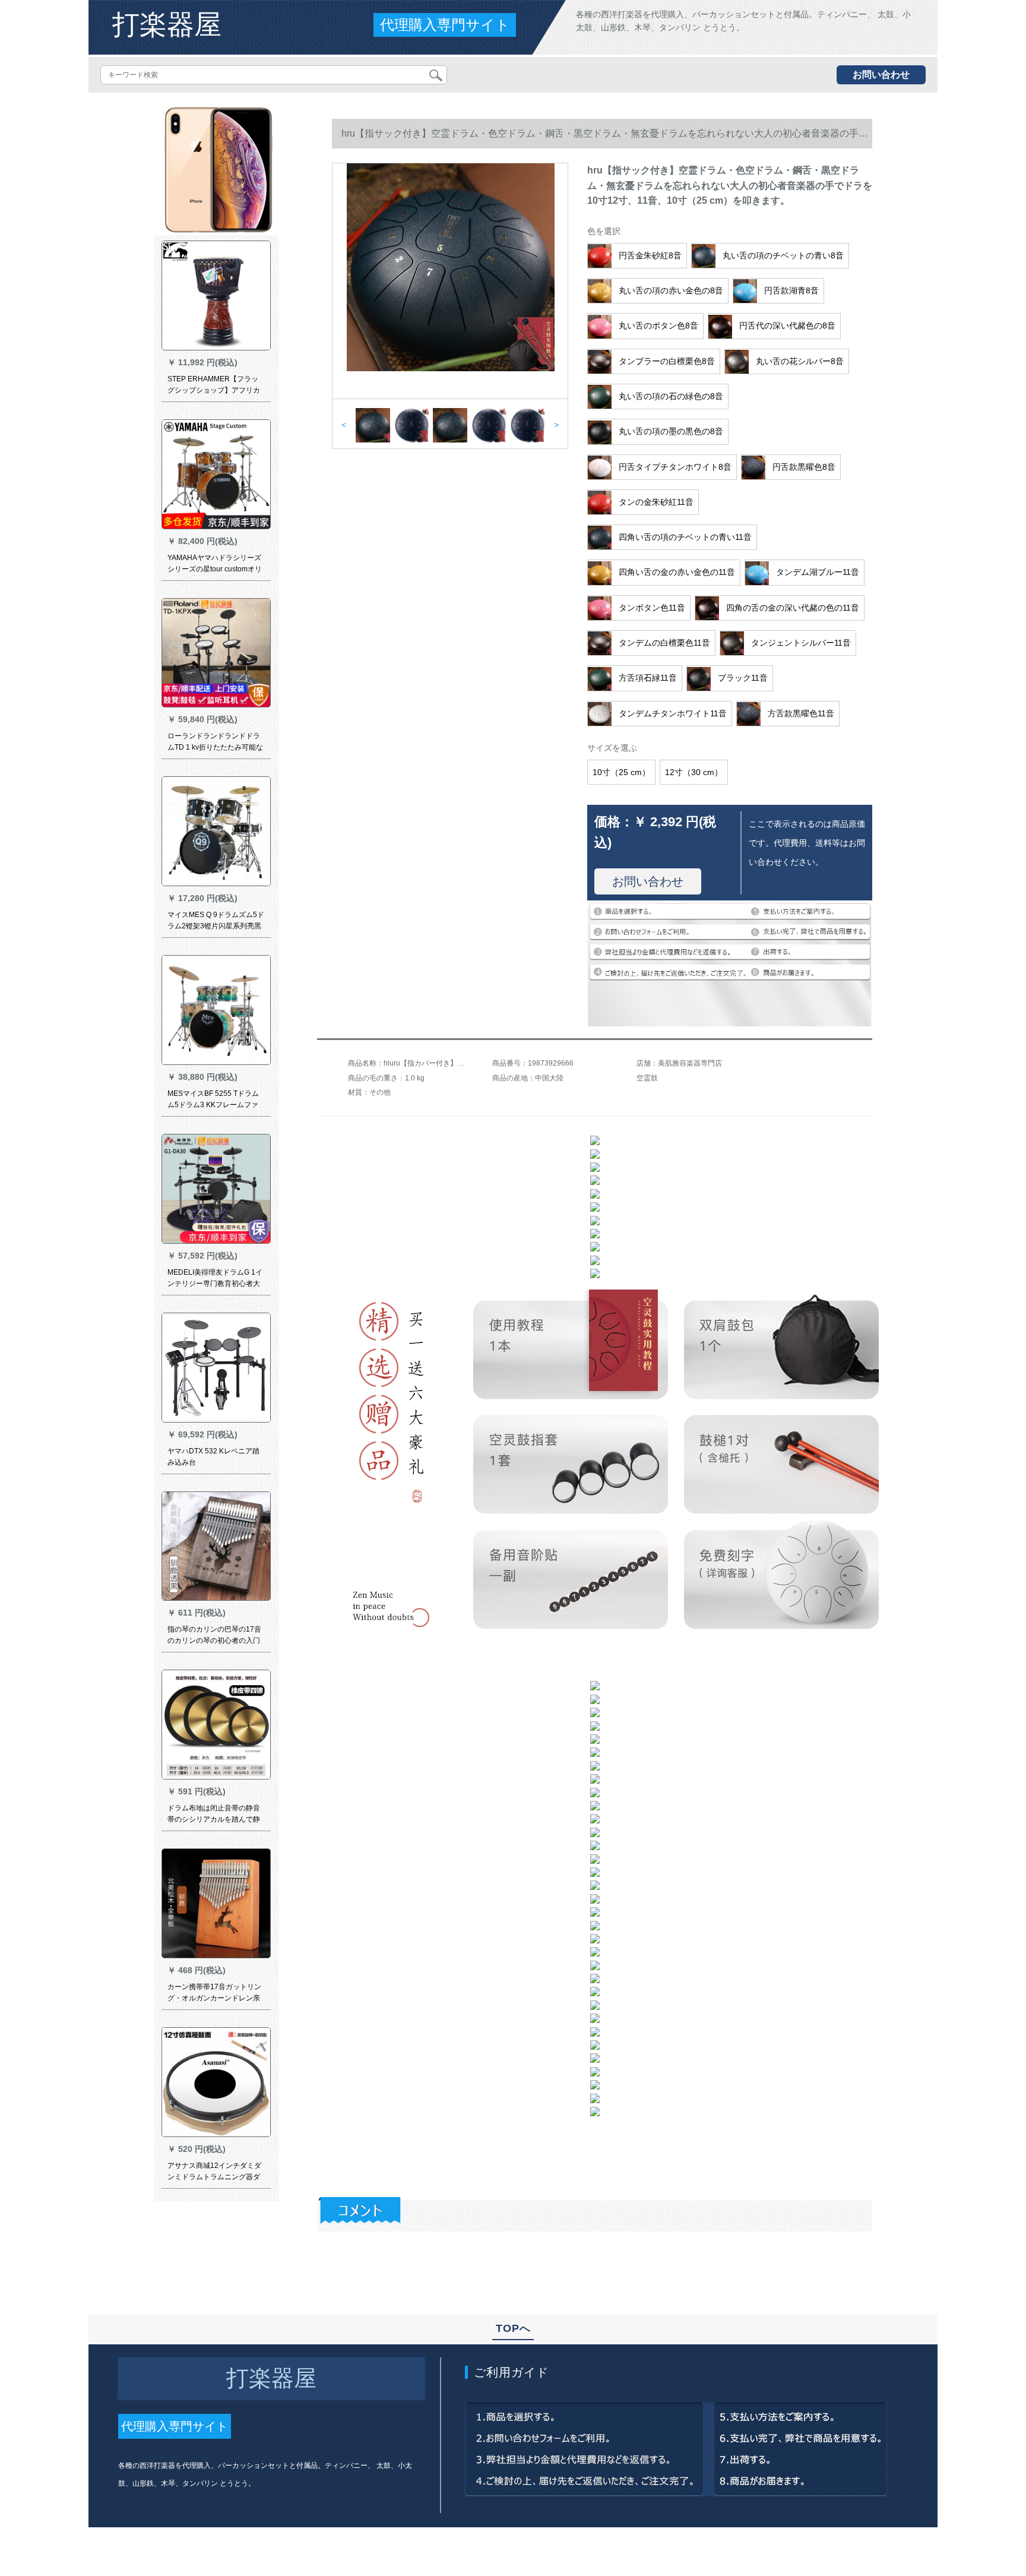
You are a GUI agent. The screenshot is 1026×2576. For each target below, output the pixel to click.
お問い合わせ (881, 75)
